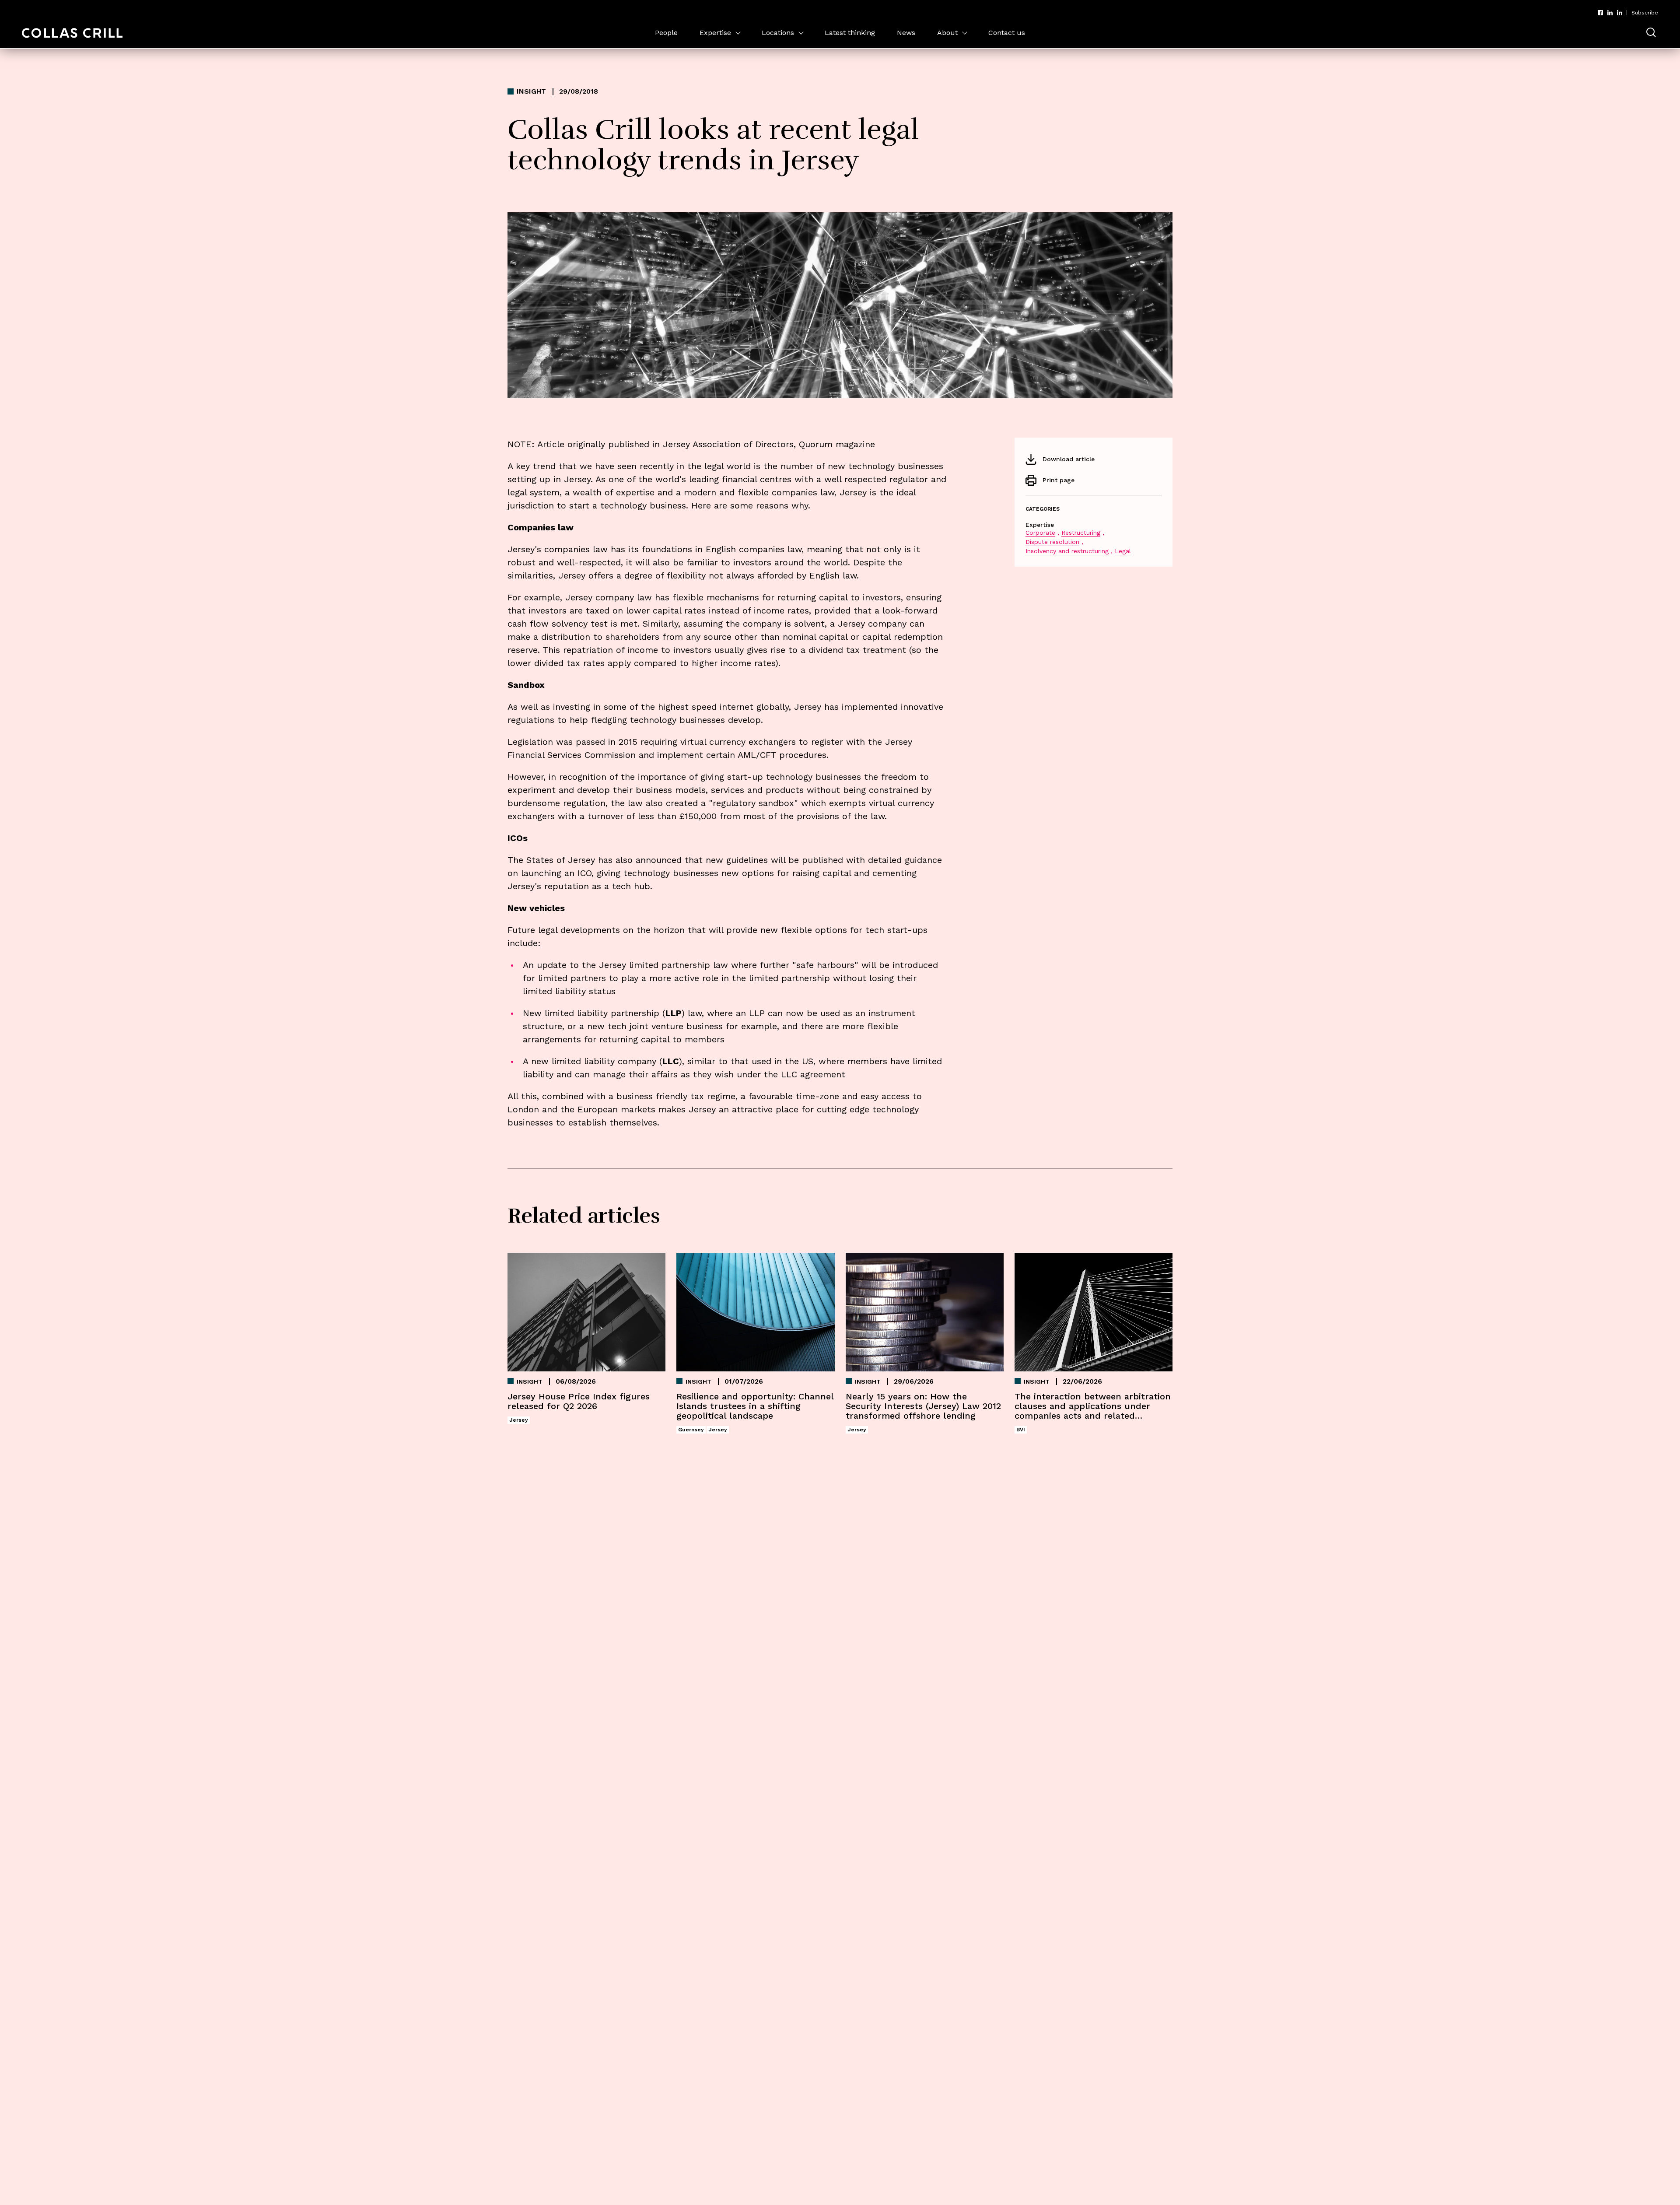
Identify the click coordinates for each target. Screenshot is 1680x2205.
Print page (1059, 480)
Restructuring (1081, 533)
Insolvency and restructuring (1067, 551)
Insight (531, 91)
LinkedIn (1610, 13)
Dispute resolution (1052, 542)
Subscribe (1645, 13)
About (947, 33)
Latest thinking (850, 33)
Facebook (1600, 13)
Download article (1069, 459)
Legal (1123, 551)
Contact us (1007, 33)
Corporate (1040, 533)
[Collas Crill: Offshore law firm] (72, 33)
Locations (778, 33)
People (666, 33)
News (906, 33)
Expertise (715, 33)
